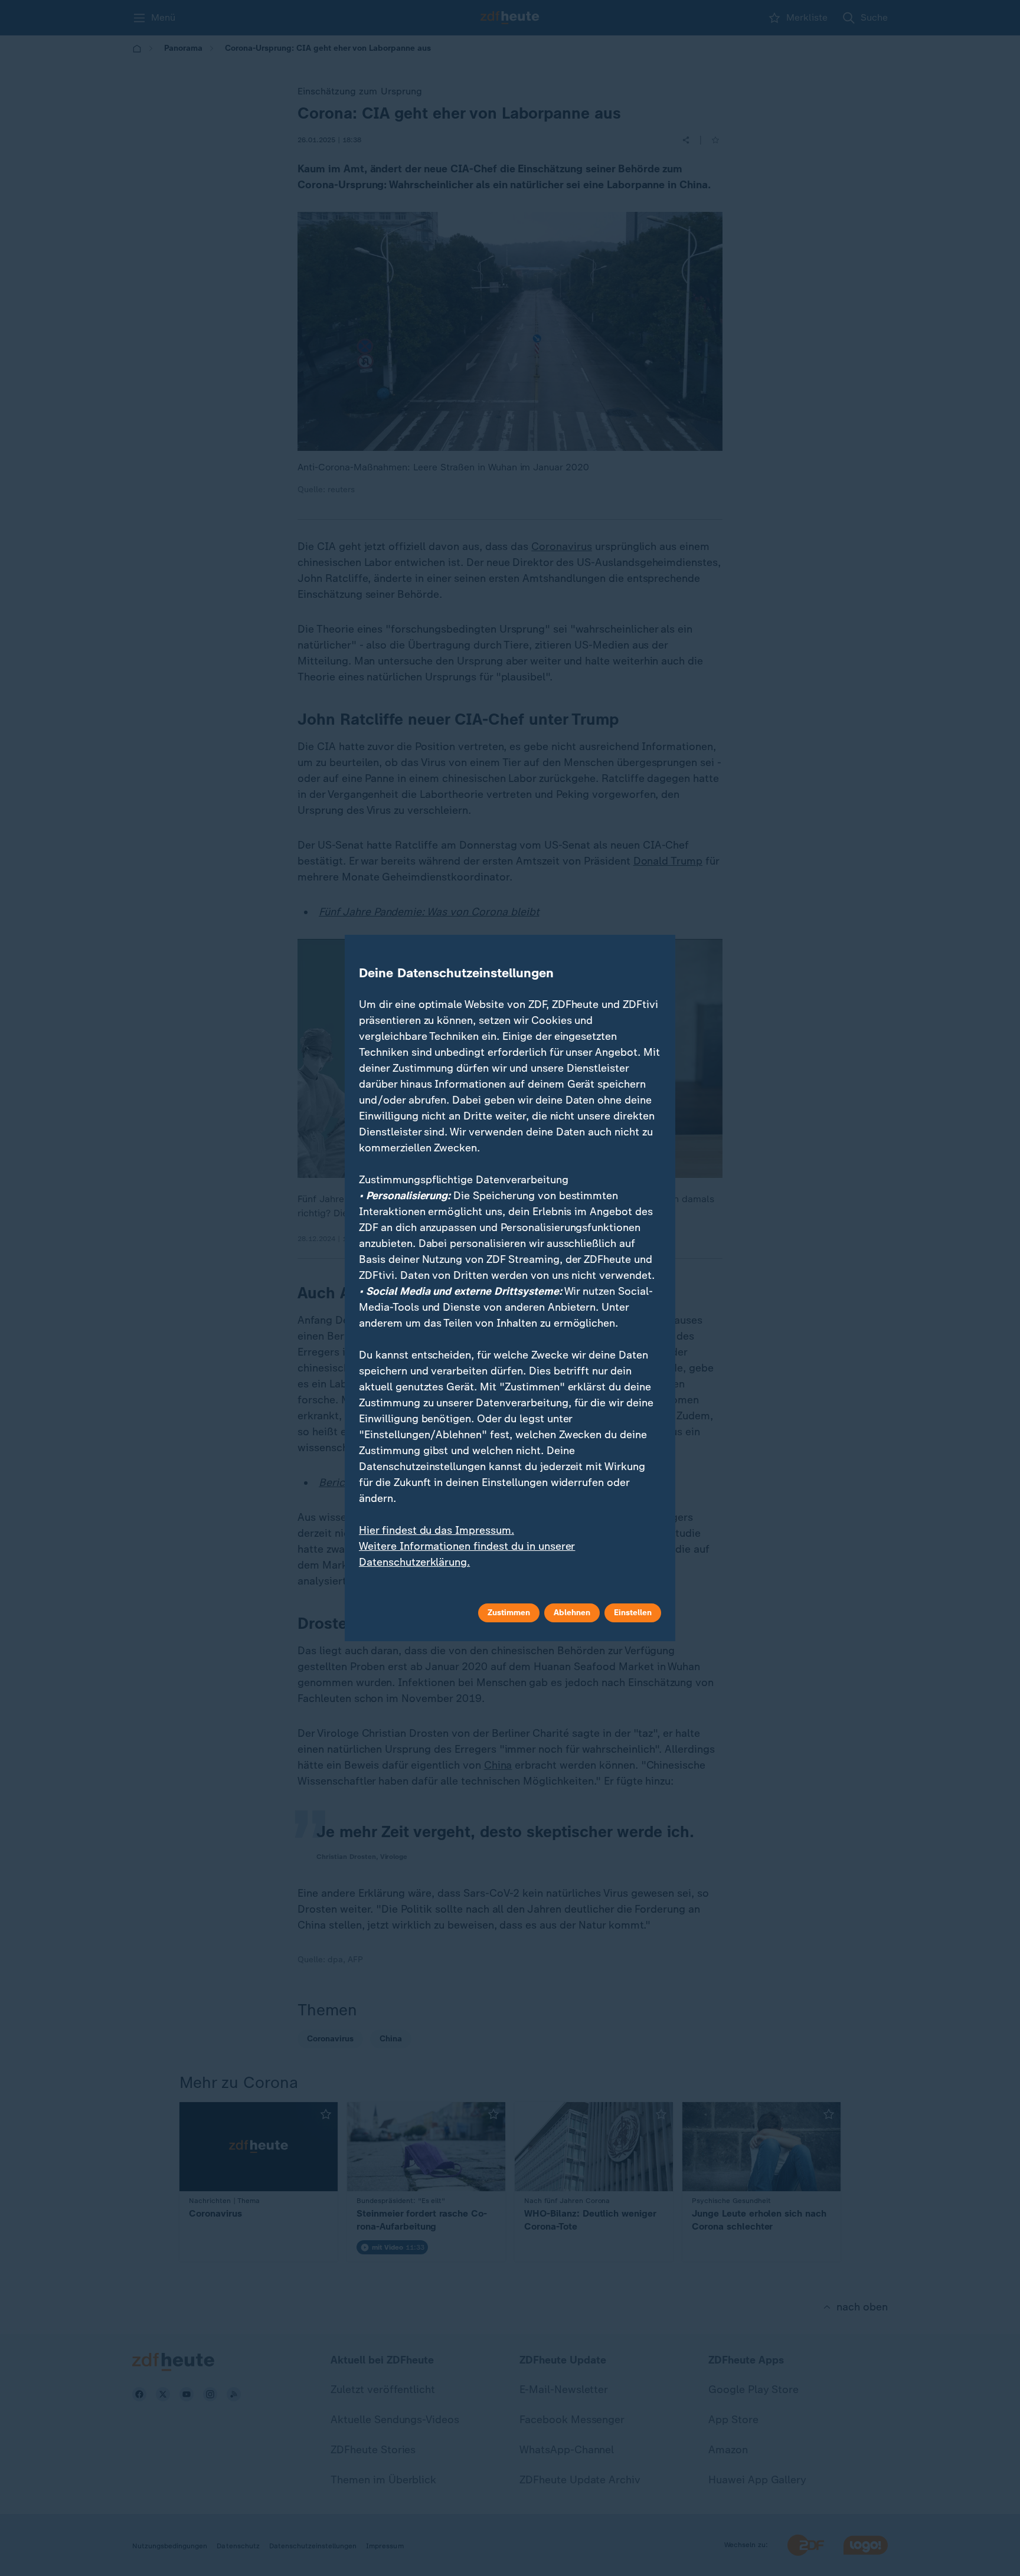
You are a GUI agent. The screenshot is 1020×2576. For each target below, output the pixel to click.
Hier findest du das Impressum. (437, 1530)
